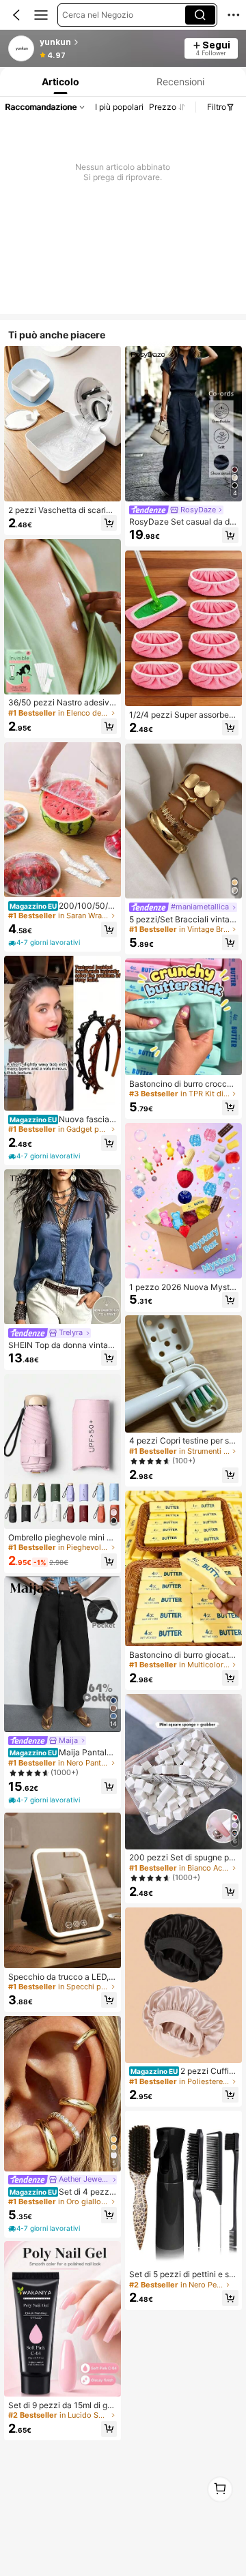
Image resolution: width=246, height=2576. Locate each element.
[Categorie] (41, 15)
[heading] (108, 42)
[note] (45, 943)
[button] (16, 15)
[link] (22, 49)
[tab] (59, 82)
